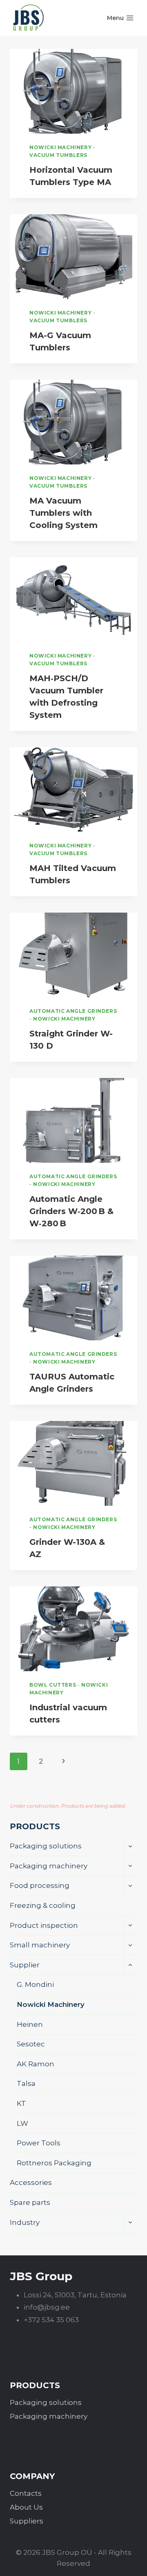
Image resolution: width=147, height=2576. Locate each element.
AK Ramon (36, 2064)
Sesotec (31, 2044)
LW (22, 2123)
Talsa (26, 2083)
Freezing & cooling (43, 1905)
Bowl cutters (53, 1685)
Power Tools (39, 2143)
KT (21, 2103)
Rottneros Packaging (54, 2163)
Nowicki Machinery (60, 147)
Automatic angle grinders (73, 1011)
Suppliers (27, 2521)
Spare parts (30, 2202)
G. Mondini (35, 1984)
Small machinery (40, 1945)
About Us (26, 2507)
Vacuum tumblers (58, 155)
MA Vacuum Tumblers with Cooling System (63, 513)
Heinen (30, 2024)
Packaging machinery (49, 1866)
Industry (25, 2222)
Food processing (40, 1885)
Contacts (26, 2493)
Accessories (31, 2182)
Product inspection (44, 1925)
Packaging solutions (46, 1846)
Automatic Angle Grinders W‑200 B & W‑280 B (71, 1211)
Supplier (25, 1965)
